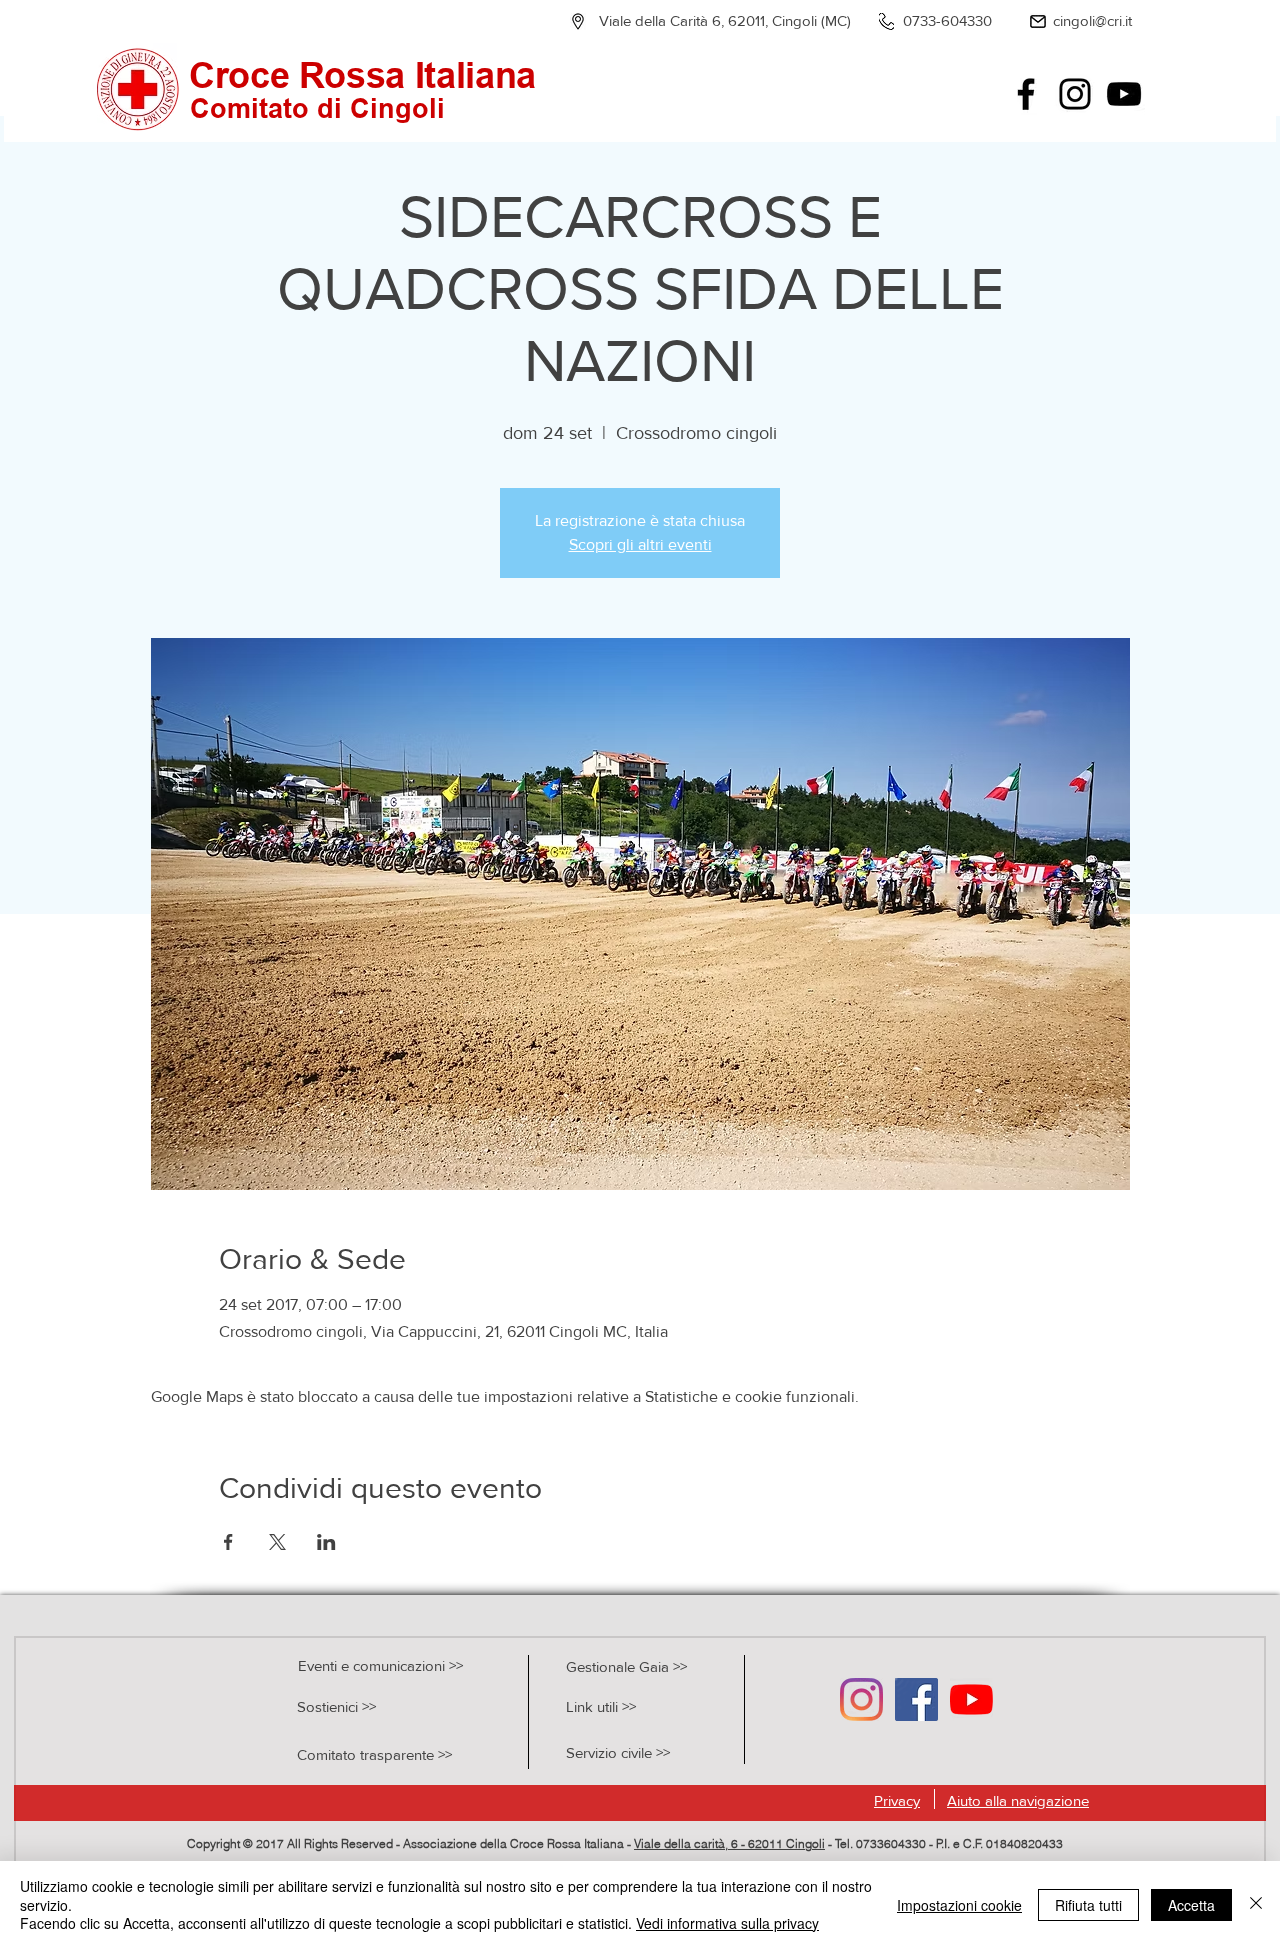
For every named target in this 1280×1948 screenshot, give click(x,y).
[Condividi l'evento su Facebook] (228, 1542)
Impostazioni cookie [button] (959, 1905)
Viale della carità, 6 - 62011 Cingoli (729, 1843)
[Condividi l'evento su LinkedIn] (326, 1542)
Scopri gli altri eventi (640, 544)
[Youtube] (971, 1699)
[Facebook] (1026, 94)
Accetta (1191, 1905)
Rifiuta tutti (1088, 1905)
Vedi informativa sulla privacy (727, 1923)
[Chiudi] (1256, 1904)
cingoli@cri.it (1092, 20)
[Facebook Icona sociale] (916, 1699)
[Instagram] (1075, 94)
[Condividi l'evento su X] (277, 1542)
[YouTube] (1124, 94)
